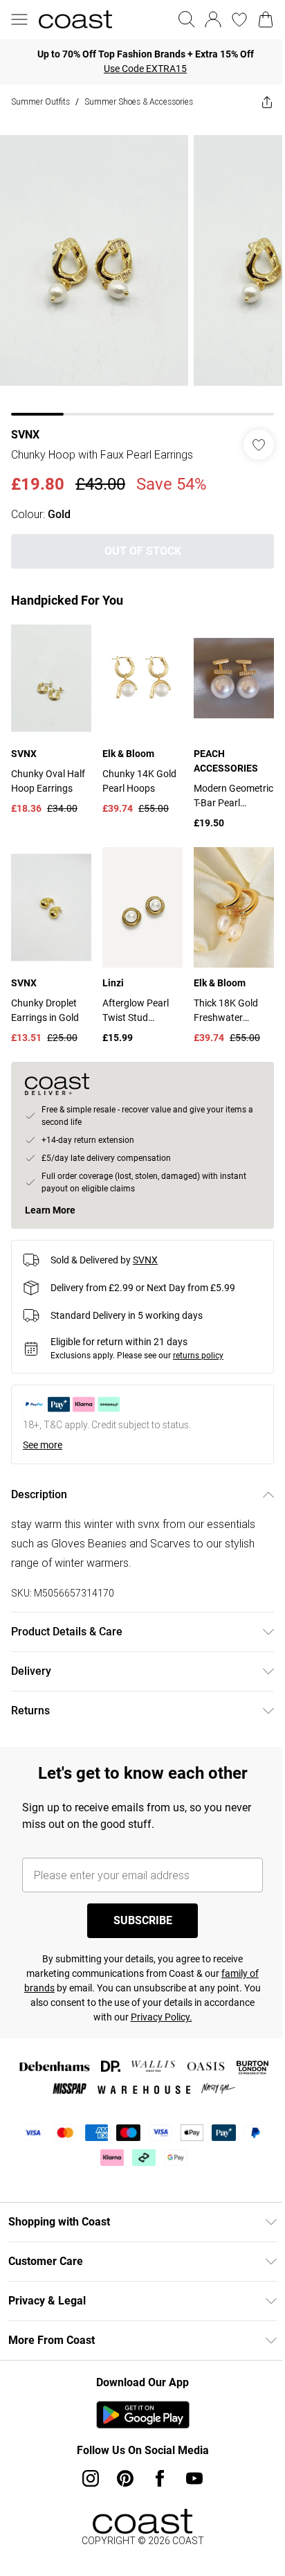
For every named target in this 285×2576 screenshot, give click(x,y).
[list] (142, 267)
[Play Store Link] (143, 2415)
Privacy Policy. (162, 2017)
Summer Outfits (40, 101)
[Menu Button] (19, 19)
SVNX (25, 435)
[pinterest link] (125, 2478)
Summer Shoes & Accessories (139, 101)
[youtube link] (194, 2478)
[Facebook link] (160, 2478)
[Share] (267, 102)
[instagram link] (91, 2478)
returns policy (198, 1356)
